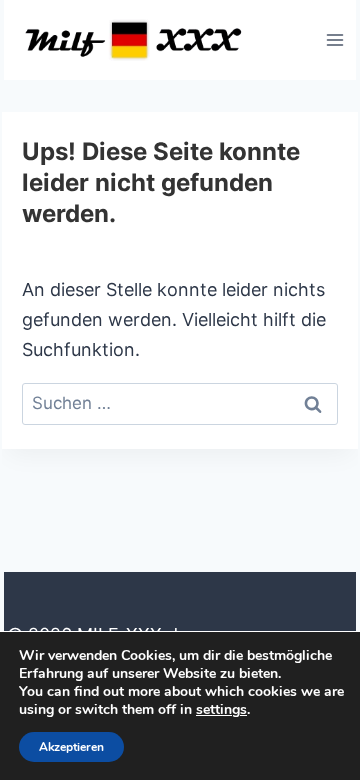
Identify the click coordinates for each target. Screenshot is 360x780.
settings (221, 710)
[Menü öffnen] (334, 39)
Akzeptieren (71, 747)
